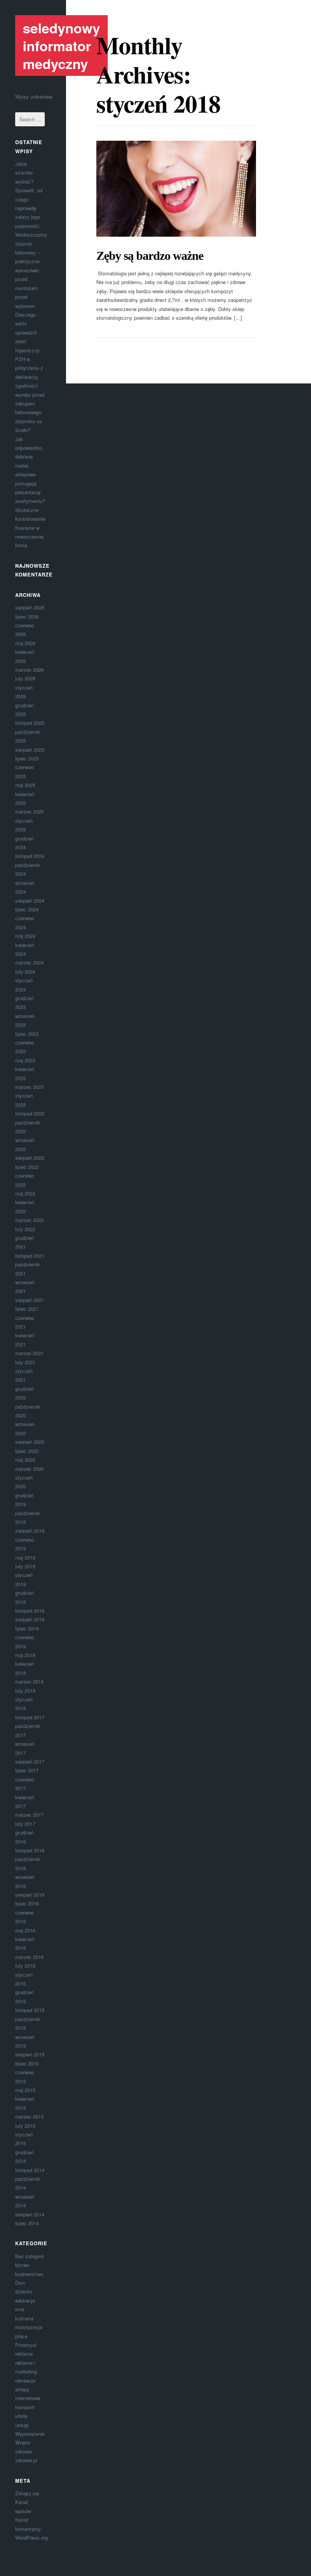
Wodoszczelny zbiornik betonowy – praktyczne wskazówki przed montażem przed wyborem (31, 270)
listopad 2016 (30, 1850)
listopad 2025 (30, 723)
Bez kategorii (30, 2256)
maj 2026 (25, 643)
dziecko (24, 2291)
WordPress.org (31, 2538)
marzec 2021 (29, 1353)
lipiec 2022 (27, 1167)
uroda (21, 2416)
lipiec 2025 (27, 758)
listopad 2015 (30, 2010)
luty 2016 (25, 1966)
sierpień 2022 (30, 1158)
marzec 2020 (29, 1469)
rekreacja (25, 2380)
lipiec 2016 (27, 1903)
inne (20, 2309)
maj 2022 (25, 1193)
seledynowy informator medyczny (61, 46)
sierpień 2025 (30, 750)
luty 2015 (25, 2126)
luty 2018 (25, 1691)
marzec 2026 (29, 670)
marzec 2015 (29, 2117)
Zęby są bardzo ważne (150, 256)
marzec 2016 (29, 1957)
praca (21, 2336)
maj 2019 (25, 1557)
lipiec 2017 (27, 1770)
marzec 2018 (29, 1681)
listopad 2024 (30, 856)
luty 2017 (25, 1824)
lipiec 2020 (27, 1451)
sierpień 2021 (30, 1300)
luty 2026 (25, 678)
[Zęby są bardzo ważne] (176, 189)
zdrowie (24, 2451)
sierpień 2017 (30, 1762)
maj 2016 (25, 1930)
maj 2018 (25, 1655)
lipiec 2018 (27, 1628)
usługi (22, 2425)
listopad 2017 (30, 1717)
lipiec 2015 (27, 2063)
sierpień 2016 (30, 1895)
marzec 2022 (29, 1220)
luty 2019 (25, 1566)
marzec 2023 (29, 1087)
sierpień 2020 (30, 1442)
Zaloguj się (27, 2493)
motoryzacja (29, 2327)
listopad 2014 (30, 2170)
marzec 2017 (29, 1815)
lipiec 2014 (27, 2223)
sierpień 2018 (30, 1619)
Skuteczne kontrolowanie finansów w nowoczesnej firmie (30, 528)
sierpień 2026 (30, 607)
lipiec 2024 (27, 909)
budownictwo (29, 2274)
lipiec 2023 (27, 1034)
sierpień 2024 (30, 901)
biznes (22, 2265)
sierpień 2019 (30, 1531)
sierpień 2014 (30, 2214)
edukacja (25, 2300)
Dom (20, 2283)
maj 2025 (25, 785)
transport (25, 2407)
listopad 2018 (30, 1611)
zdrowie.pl (26, 2460)
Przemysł (26, 2345)
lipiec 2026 (27, 617)
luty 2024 (25, 971)
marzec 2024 (29, 962)
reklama (24, 2354)
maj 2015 (25, 2090)
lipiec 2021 (27, 1309)
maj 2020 (25, 1460)
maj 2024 (25, 936)
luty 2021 (25, 1362)
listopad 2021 (30, 1256)
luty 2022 (25, 1229)
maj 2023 (25, 1060)
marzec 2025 (29, 811)
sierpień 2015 (30, 2054)
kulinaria (24, 2318)
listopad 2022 (30, 1113)
